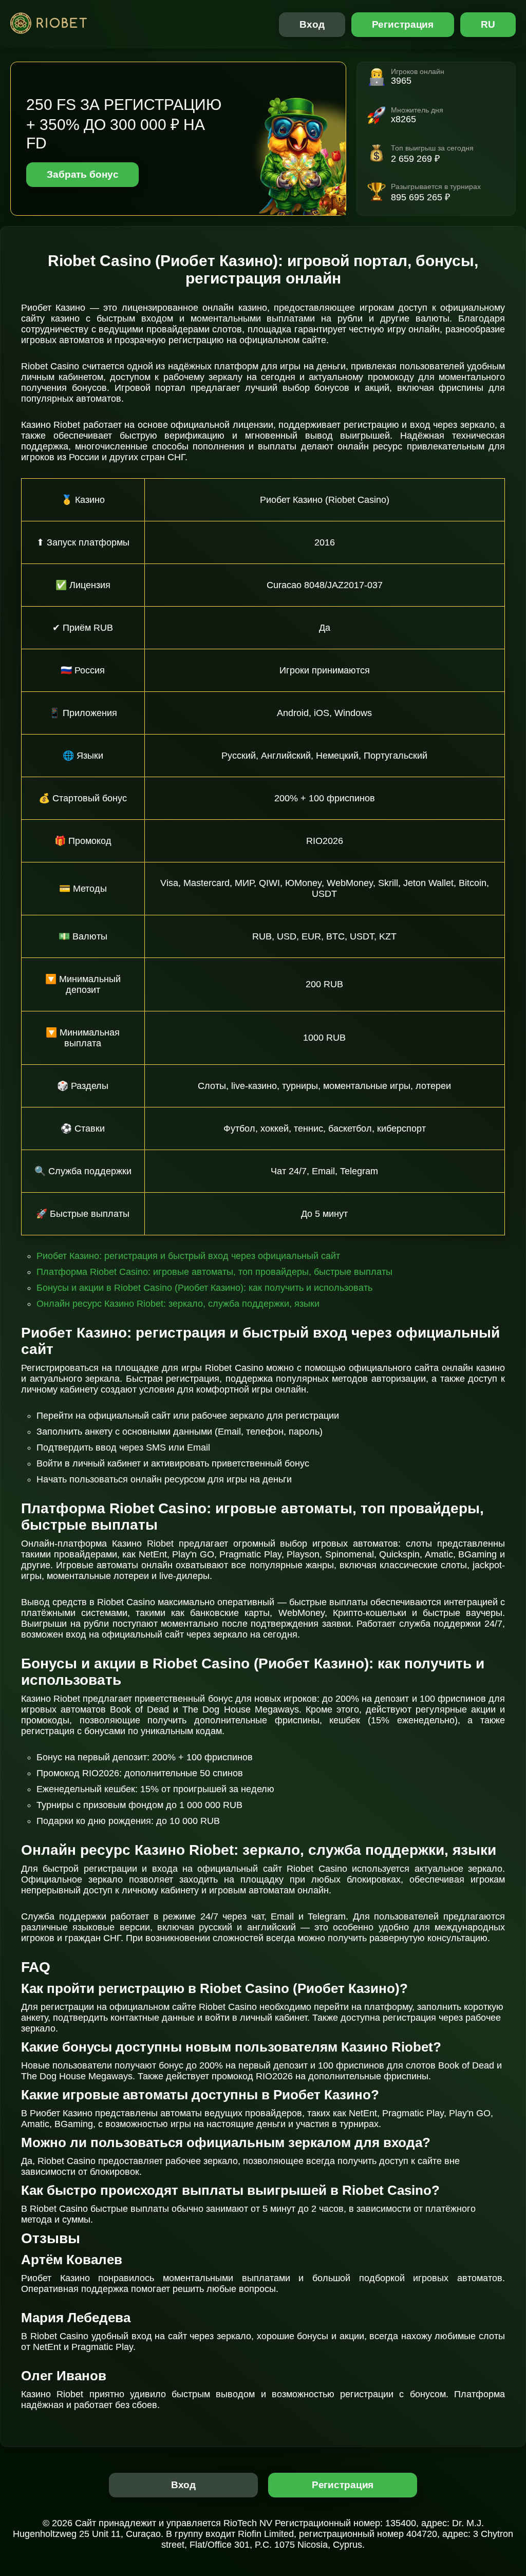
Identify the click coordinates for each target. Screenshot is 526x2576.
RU (488, 24)
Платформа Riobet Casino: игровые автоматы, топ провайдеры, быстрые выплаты (214, 1272)
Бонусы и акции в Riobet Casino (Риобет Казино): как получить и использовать (204, 1288)
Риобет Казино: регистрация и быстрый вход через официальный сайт (188, 1256)
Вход (312, 24)
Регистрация (403, 24)
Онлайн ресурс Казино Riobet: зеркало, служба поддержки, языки (178, 1304)
